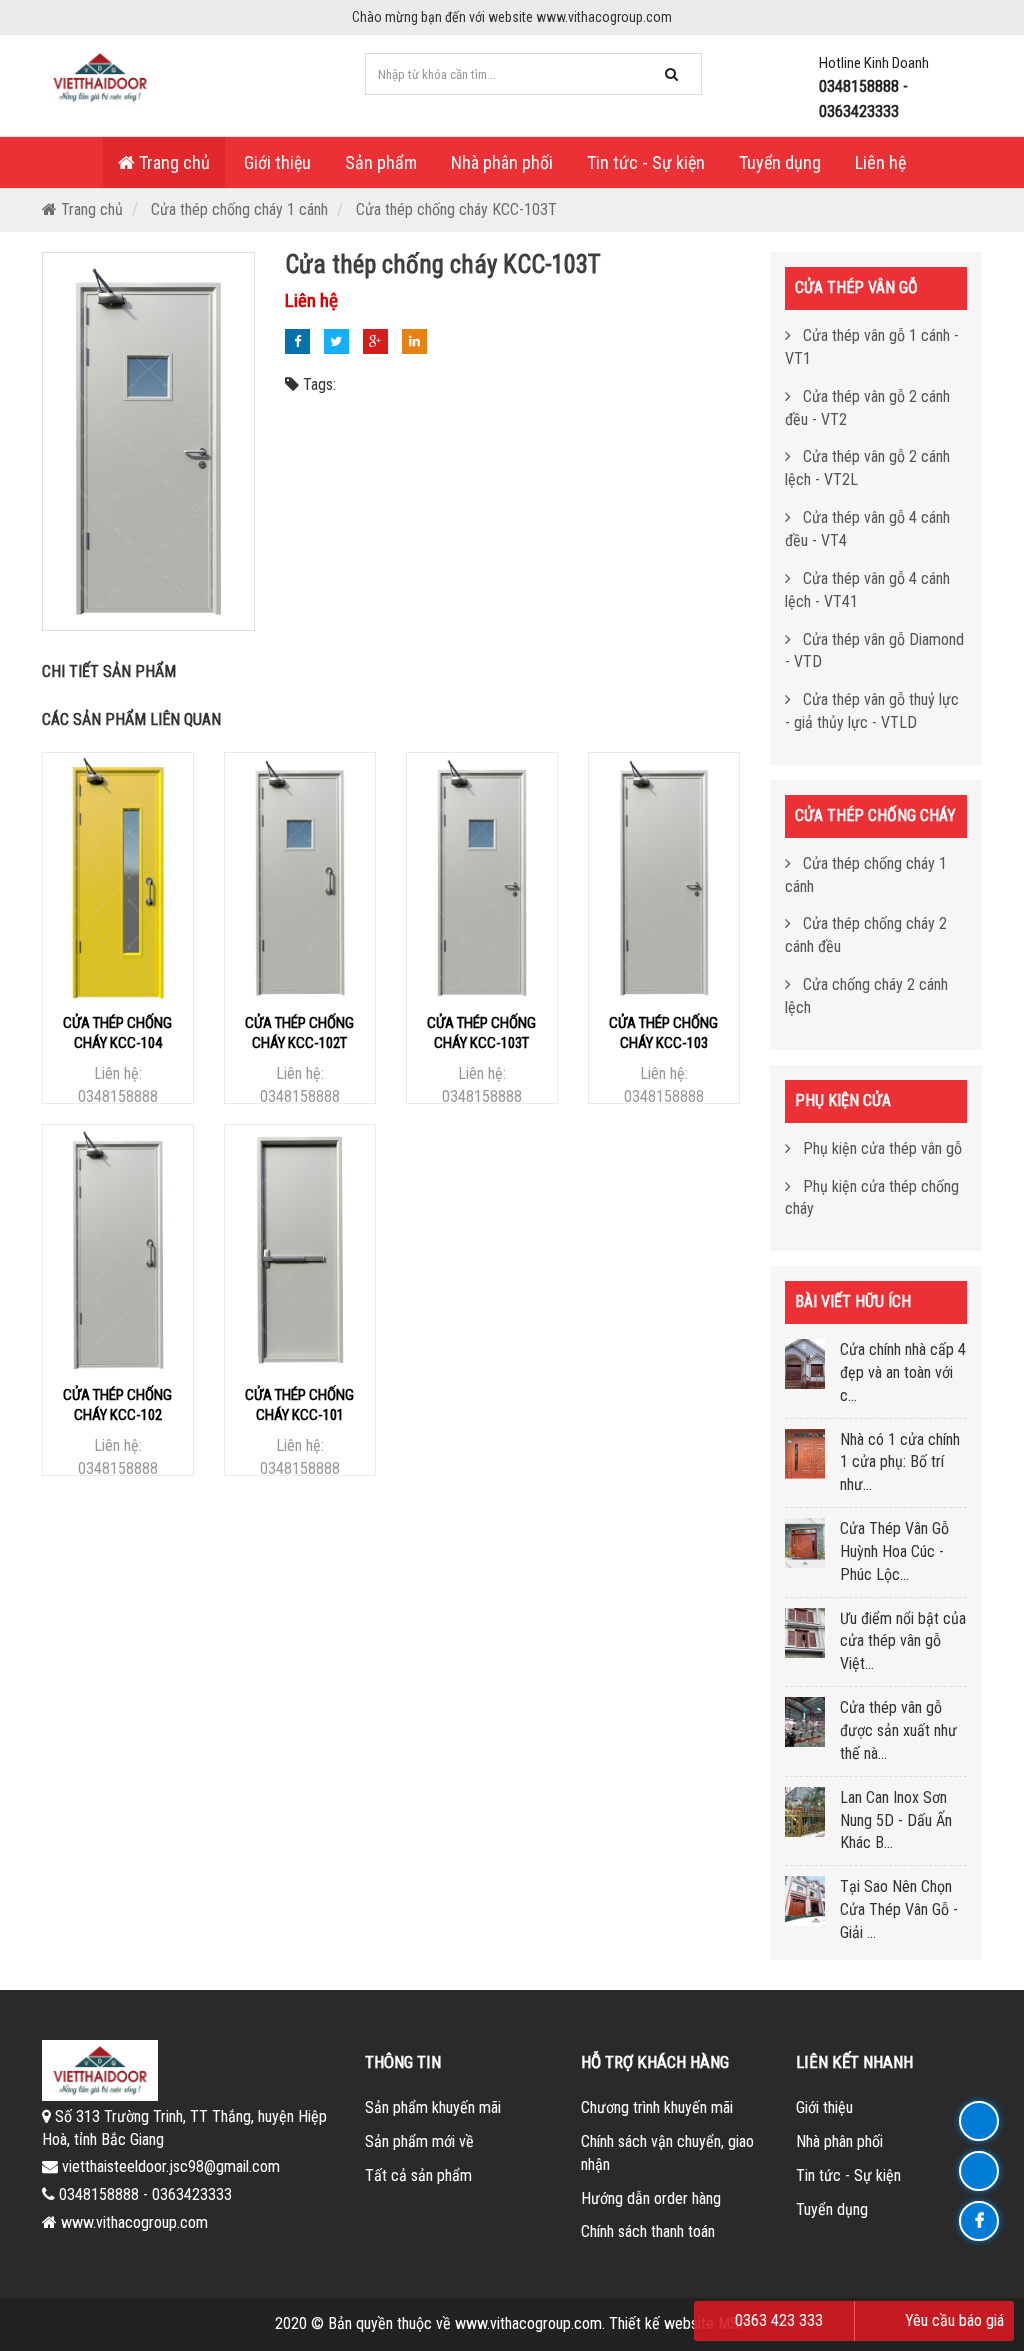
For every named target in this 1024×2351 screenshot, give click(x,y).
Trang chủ (172, 162)
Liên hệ (880, 162)
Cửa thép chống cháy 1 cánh (239, 209)
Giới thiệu (277, 162)
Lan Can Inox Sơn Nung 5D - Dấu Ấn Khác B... (896, 1820)
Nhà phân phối (502, 162)
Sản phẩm (381, 162)
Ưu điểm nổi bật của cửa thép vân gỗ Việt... (903, 1641)
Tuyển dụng (780, 162)
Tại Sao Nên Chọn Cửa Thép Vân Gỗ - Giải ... (899, 1909)
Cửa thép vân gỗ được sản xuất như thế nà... (898, 1730)
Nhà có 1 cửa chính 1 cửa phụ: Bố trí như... (900, 1462)
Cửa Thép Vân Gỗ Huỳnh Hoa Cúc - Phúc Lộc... (894, 1551)
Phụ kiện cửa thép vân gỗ (880, 1148)
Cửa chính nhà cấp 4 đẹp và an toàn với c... (903, 1372)
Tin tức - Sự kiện (646, 162)
